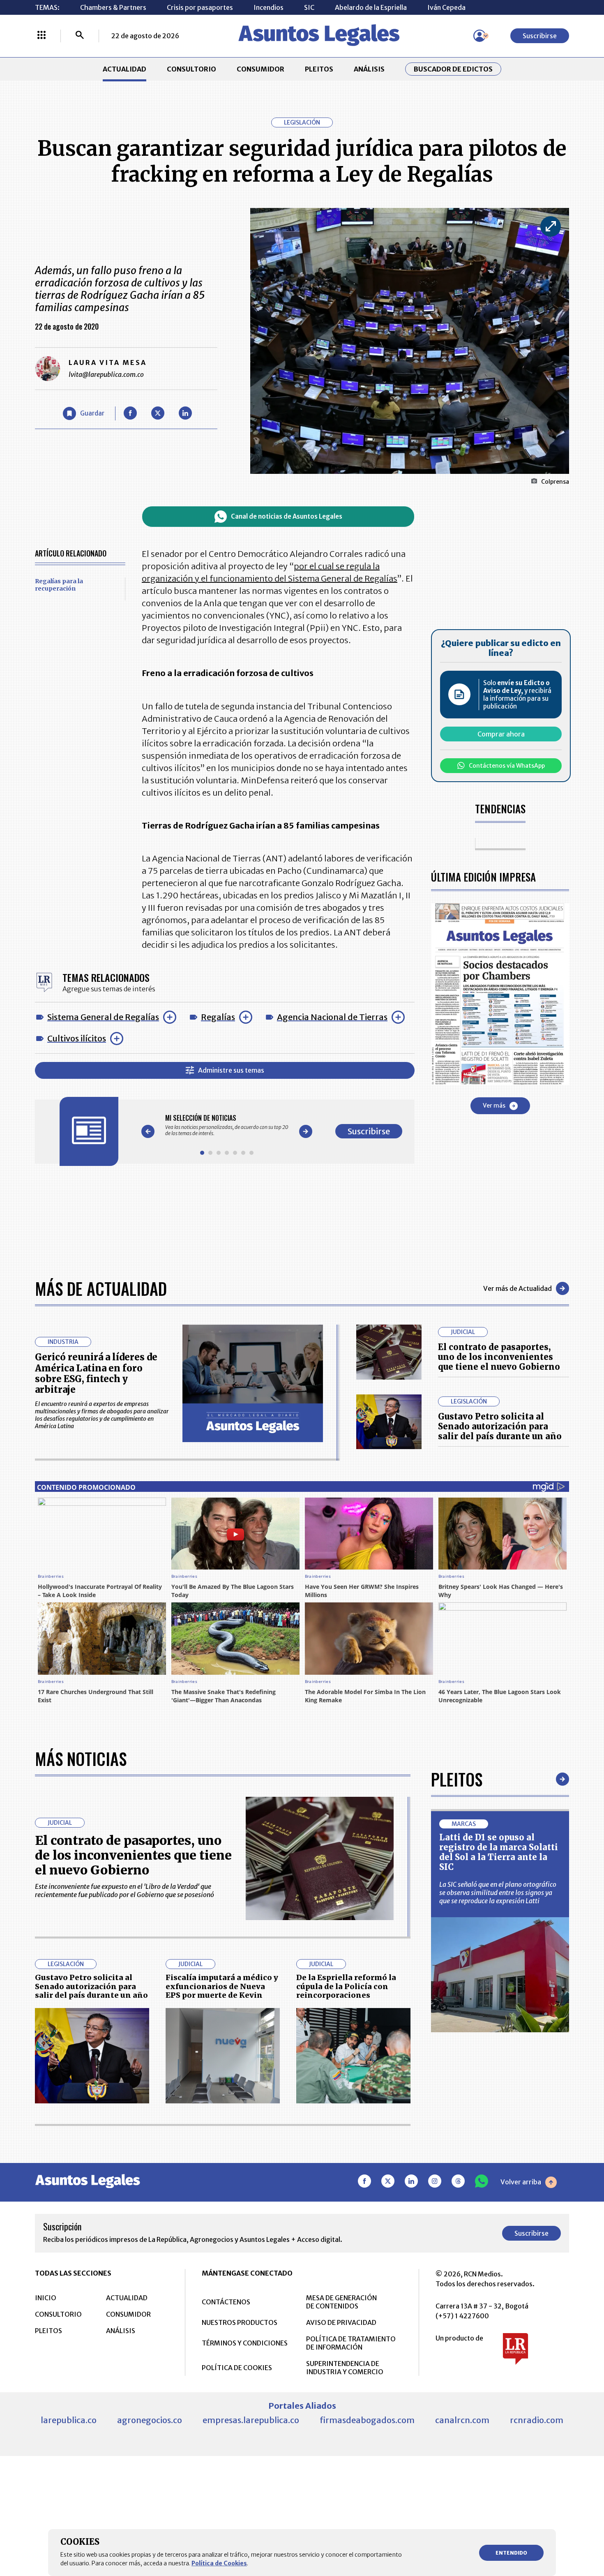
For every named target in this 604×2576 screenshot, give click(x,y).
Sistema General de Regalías (103, 1017)
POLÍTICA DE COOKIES (237, 2368)
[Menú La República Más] (41, 36)
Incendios (269, 7)
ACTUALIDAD (124, 69)
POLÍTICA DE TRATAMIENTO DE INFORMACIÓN (351, 2343)
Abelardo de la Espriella (371, 7)
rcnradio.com (537, 2420)
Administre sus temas (231, 1070)
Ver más (494, 1106)
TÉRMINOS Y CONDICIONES (245, 2343)
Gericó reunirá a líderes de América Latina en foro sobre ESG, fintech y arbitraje (96, 1373)
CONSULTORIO (191, 69)
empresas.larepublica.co (251, 2420)
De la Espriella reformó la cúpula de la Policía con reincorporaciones (346, 1986)
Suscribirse (540, 36)
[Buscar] (80, 36)
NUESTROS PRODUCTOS (240, 2322)
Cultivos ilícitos (77, 1038)
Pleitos (457, 1779)
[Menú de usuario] (480, 36)
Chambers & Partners (113, 7)
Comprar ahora (501, 734)
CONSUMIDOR (261, 69)
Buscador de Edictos (453, 69)
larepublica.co (69, 2420)
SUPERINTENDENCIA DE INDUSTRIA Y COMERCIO (345, 2368)
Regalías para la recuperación (59, 585)
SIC (309, 7)
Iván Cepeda (446, 7)
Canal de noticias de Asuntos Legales (287, 516)
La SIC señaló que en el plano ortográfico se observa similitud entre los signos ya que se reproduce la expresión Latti (498, 1893)
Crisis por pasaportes (200, 7)
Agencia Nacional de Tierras (332, 1017)
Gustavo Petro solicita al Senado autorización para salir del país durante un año (500, 1426)
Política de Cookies (219, 2563)
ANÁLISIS (369, 69)
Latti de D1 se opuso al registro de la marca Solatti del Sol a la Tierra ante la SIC (499, 1852)
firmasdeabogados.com (367, 2420)
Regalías (218, 1017)
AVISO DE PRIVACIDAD (341, 2322)
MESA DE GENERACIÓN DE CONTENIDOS (341, 2302)
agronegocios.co (150, 2420)
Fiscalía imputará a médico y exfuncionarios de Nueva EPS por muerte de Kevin (222, 1986)
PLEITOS (319, 69)
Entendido (511, 2553)
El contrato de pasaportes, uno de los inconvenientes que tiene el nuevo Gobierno (499, 1357)
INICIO (46, 2298)
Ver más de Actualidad (518, 1288)
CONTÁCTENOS (226, 2302)
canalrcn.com (462, 2420)
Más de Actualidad (101, 1288)
